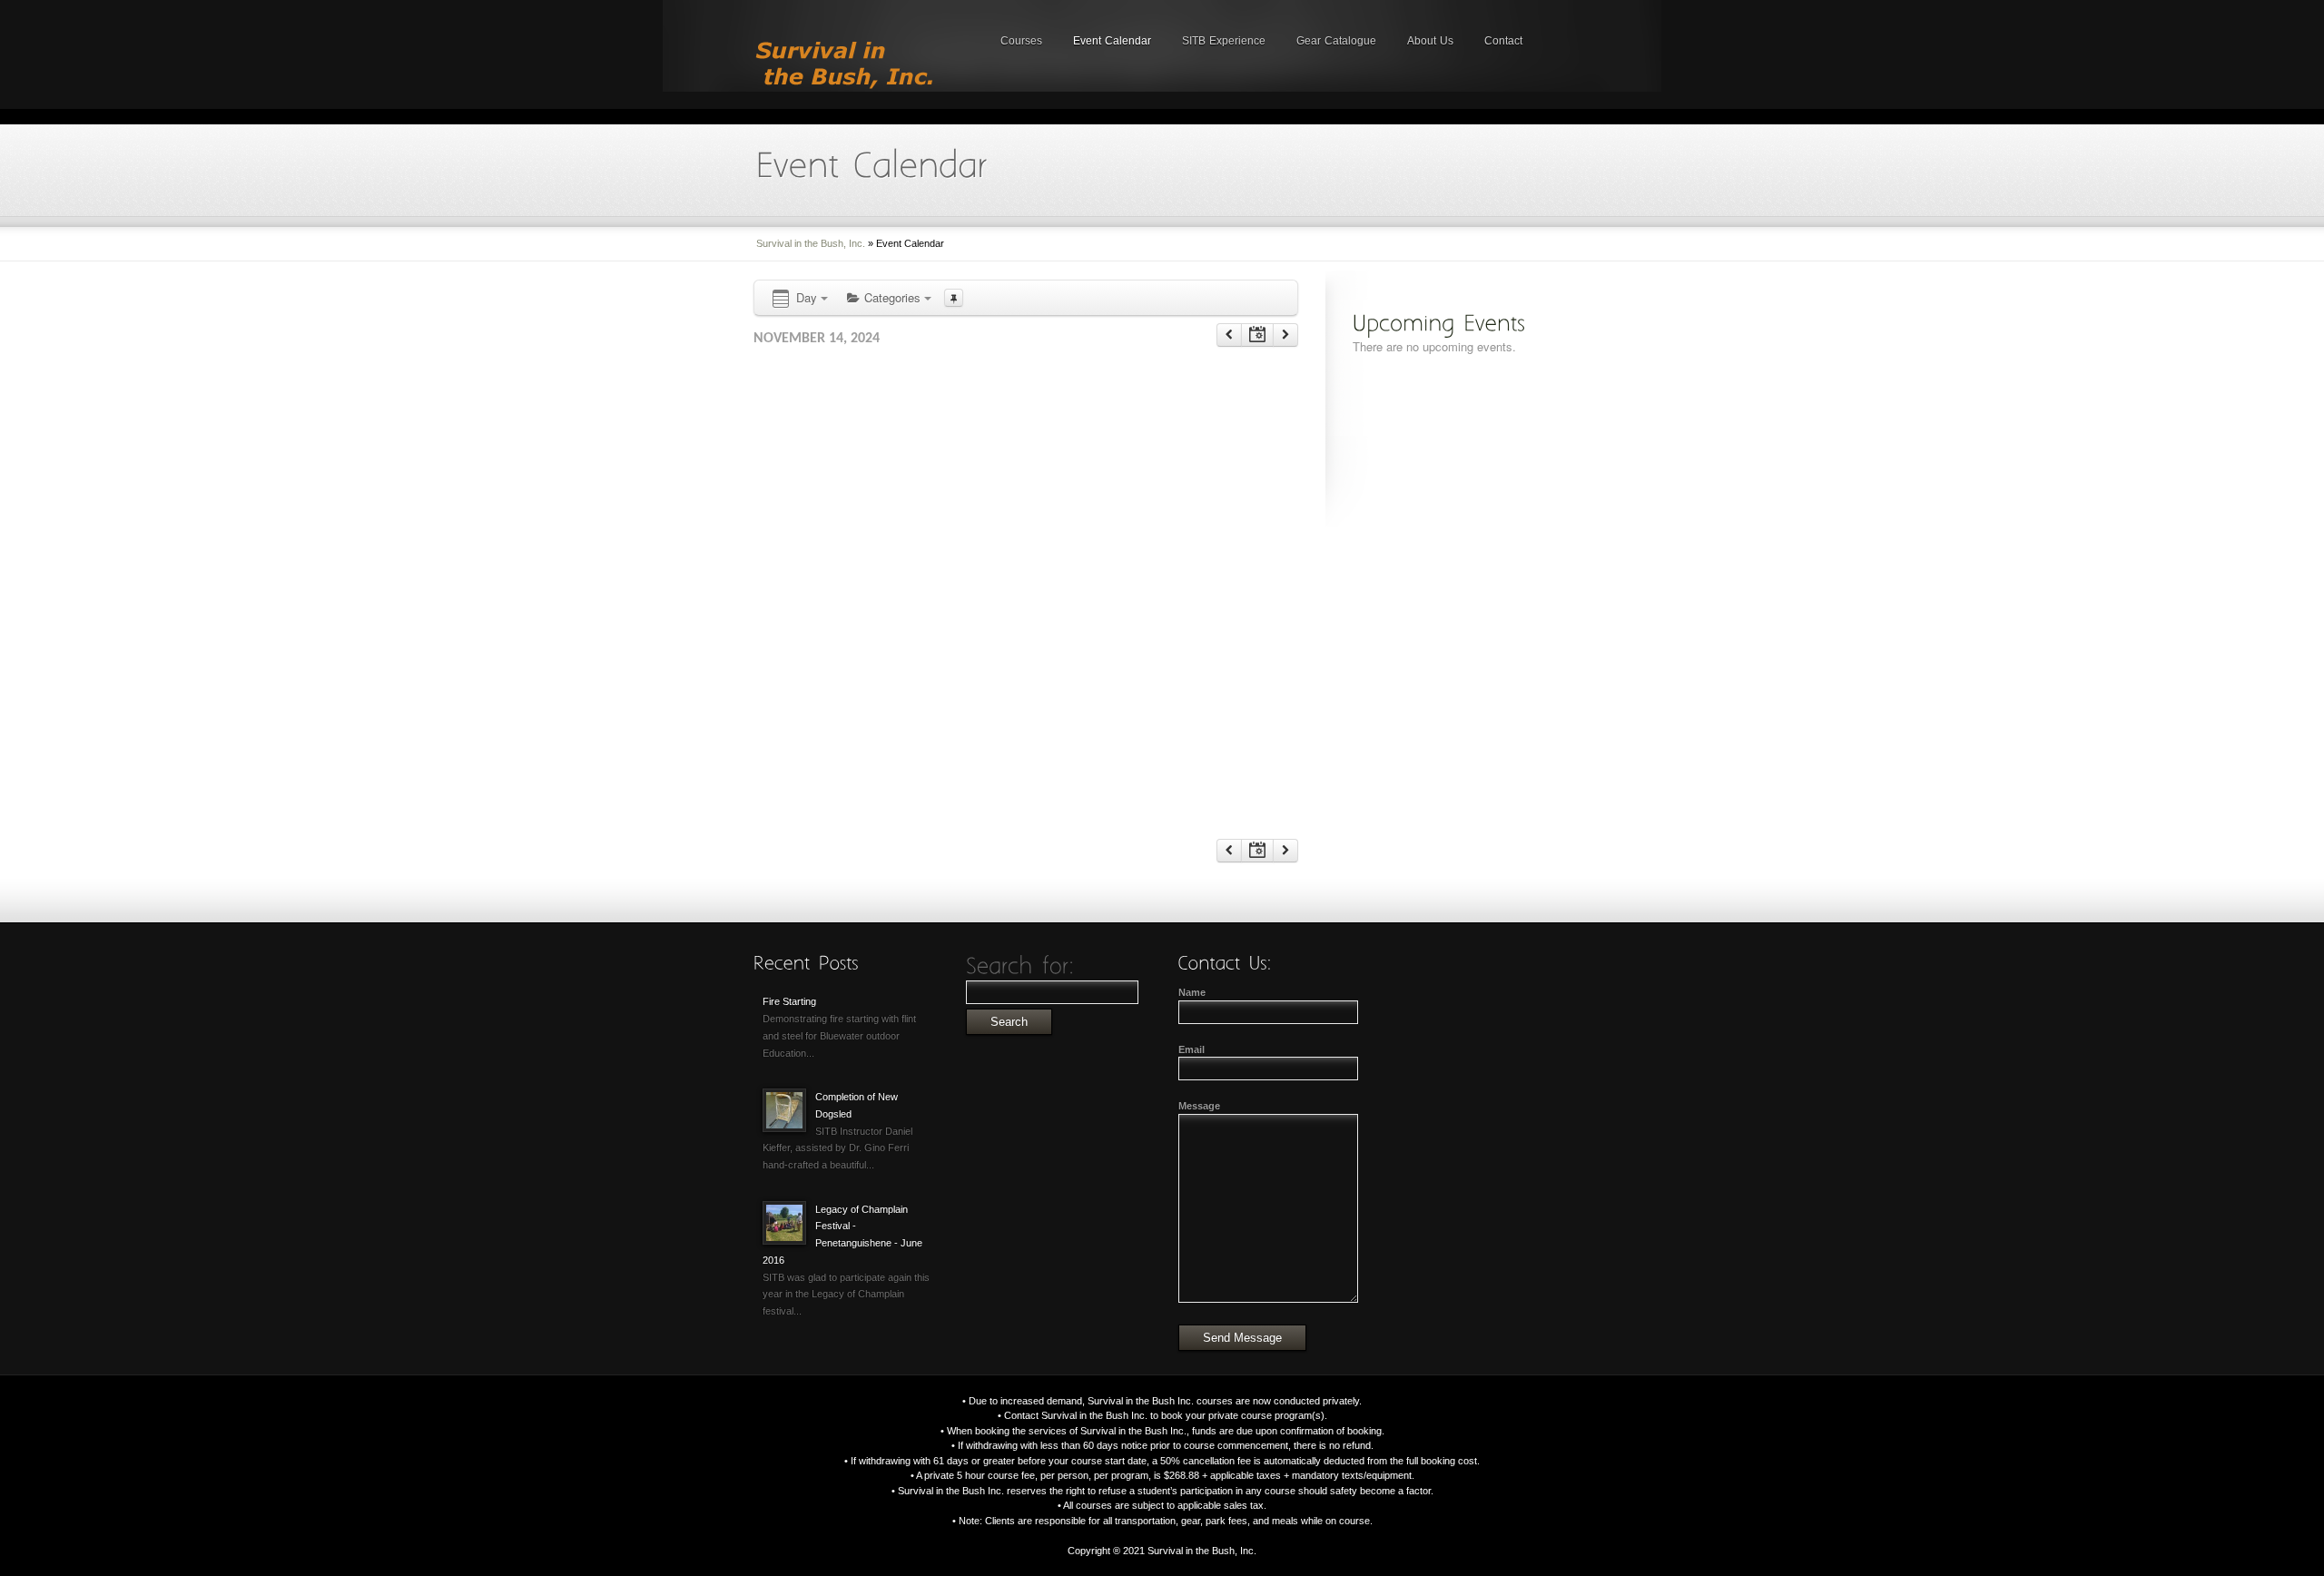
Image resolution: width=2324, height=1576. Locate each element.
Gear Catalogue (1336, 41)
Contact (1503, 41)
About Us (1430, 41)
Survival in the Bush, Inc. (811, 243)
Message (1199, 1106)
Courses (1021, 41)
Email (1192, 1049)
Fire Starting (789, 1001)
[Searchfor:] (1020, 965)
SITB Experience (1224, 41)
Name (1192, 992)
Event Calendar (1112, 41)
